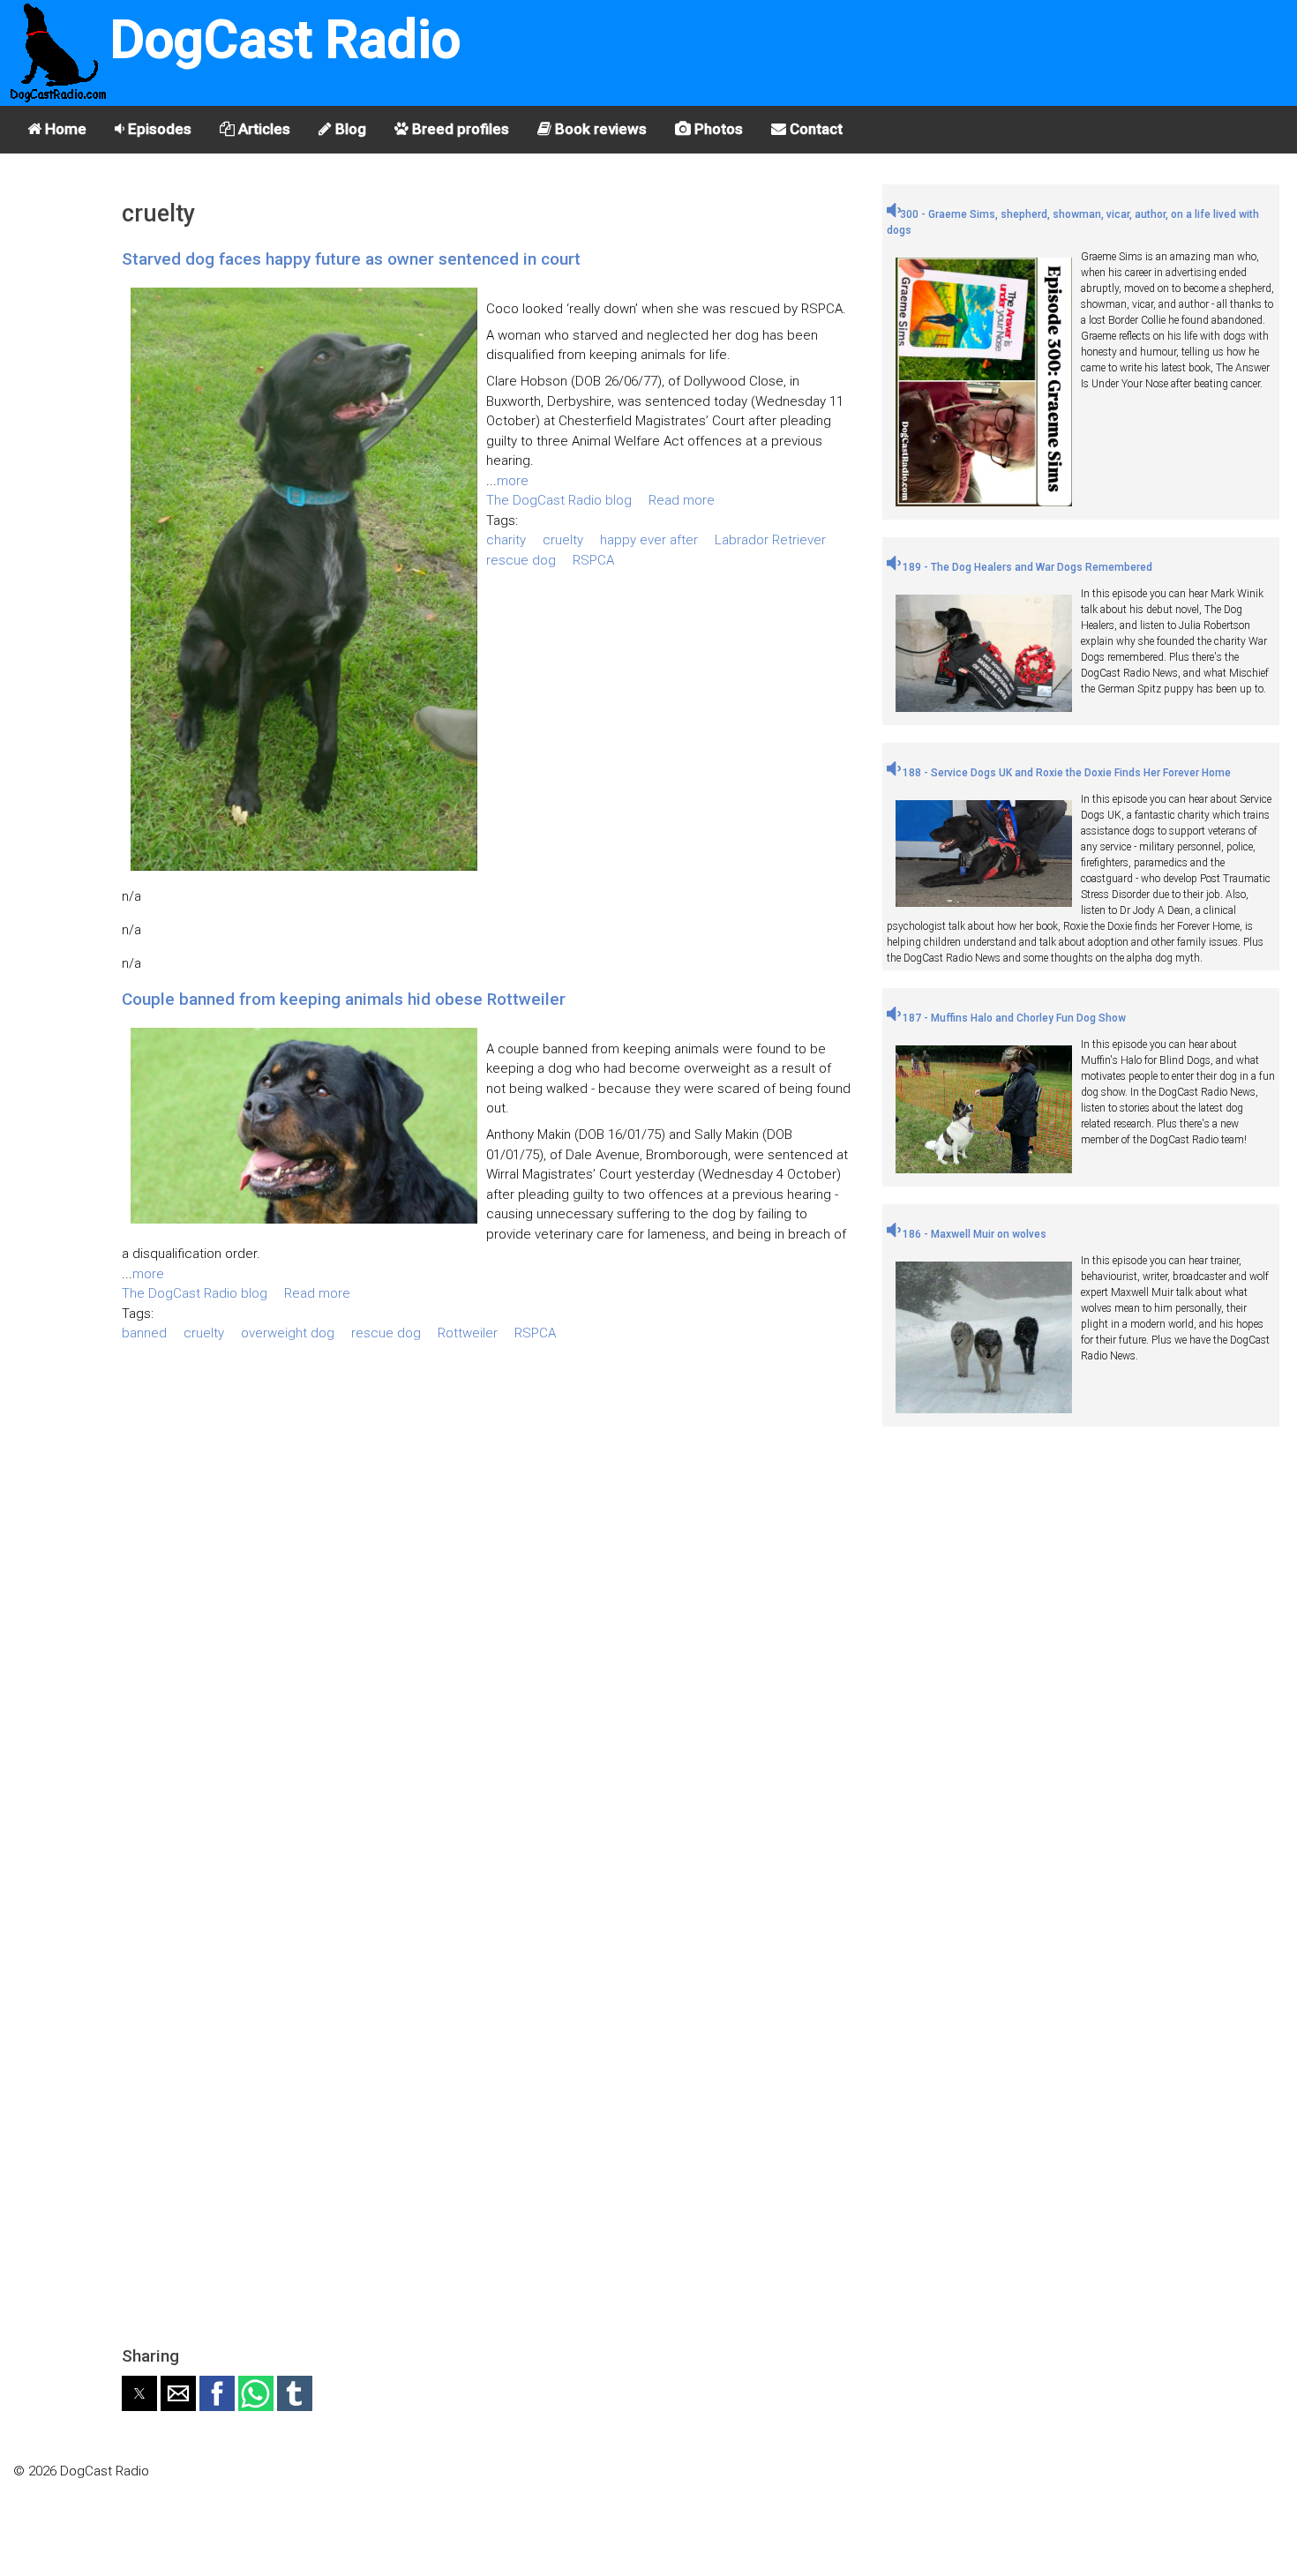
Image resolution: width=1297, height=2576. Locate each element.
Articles (262, 129)
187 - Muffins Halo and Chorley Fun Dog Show (1013, 1018)
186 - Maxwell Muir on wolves (973, 1234)
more (513, 481)
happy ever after (649, 540)
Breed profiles (459, 129)
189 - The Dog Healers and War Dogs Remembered (1026, 567)
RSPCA (593, 560)
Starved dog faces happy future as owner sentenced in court (351, 259)
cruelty (563, 540)
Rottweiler (468, 1333)
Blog (349, 129)
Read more (682, 500)
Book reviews (599, 129)
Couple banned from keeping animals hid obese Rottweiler (344, 999)
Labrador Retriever (770, 540)
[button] (139, 2393)
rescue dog (521, 560)
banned (144, 1333)
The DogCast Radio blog (559, 500)
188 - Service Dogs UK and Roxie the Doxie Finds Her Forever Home (1065, 773)
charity (506, 540)
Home (64, 129)
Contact (814, 129)
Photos (717, 129)
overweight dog (288, 1333)
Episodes (158, 129)
